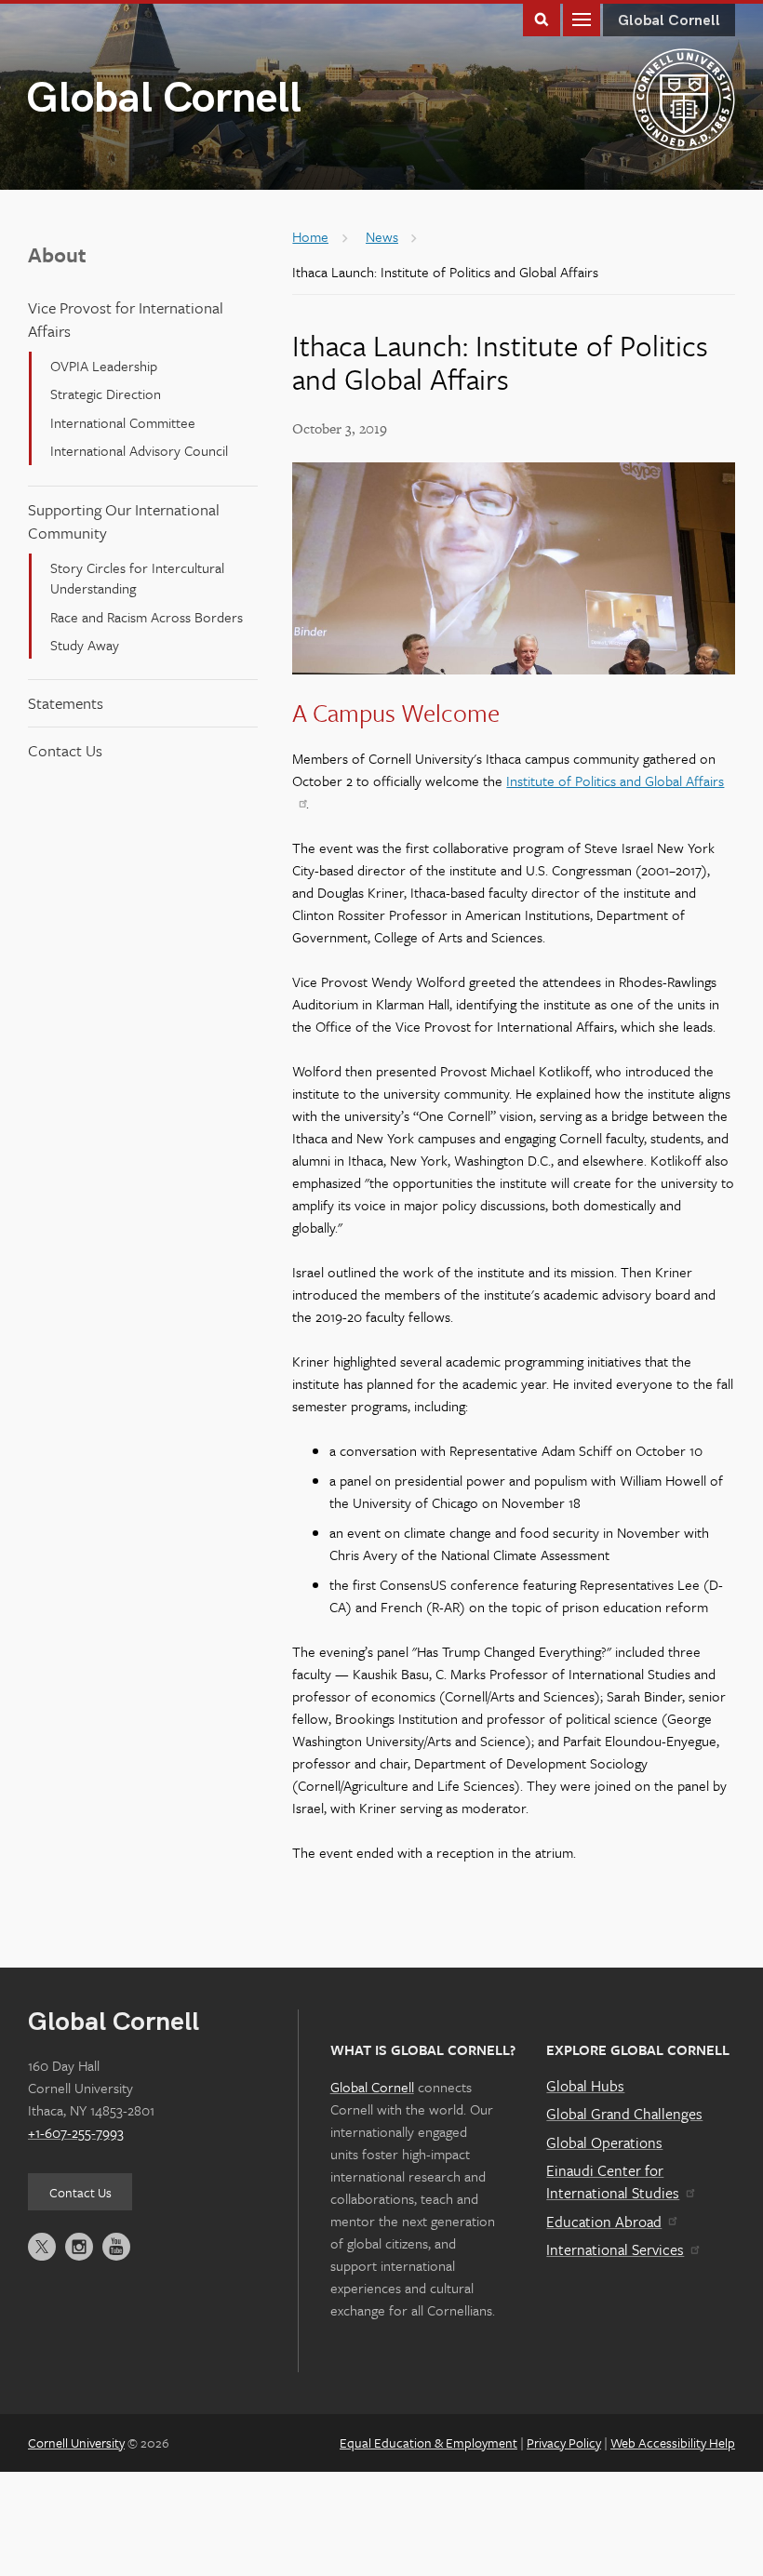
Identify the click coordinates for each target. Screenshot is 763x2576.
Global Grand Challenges (624, 2114)
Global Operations (604, 2142)
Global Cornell (164, 99)
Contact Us (65, 750)
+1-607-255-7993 (76, 2132)
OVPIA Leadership (104, 366)
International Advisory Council (139, 450)
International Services (615, 2249)
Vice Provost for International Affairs (126, 319)
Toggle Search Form (542, 18)
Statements (66, 703)
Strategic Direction (106, 394)
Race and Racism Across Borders (147, 617)
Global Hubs (585, 2086)
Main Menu (582, 18)
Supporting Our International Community (124, 521)
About (57, 254)
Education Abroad (604, 2222)
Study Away (85, 645)
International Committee (123, 422)
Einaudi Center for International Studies (613, 2182)
